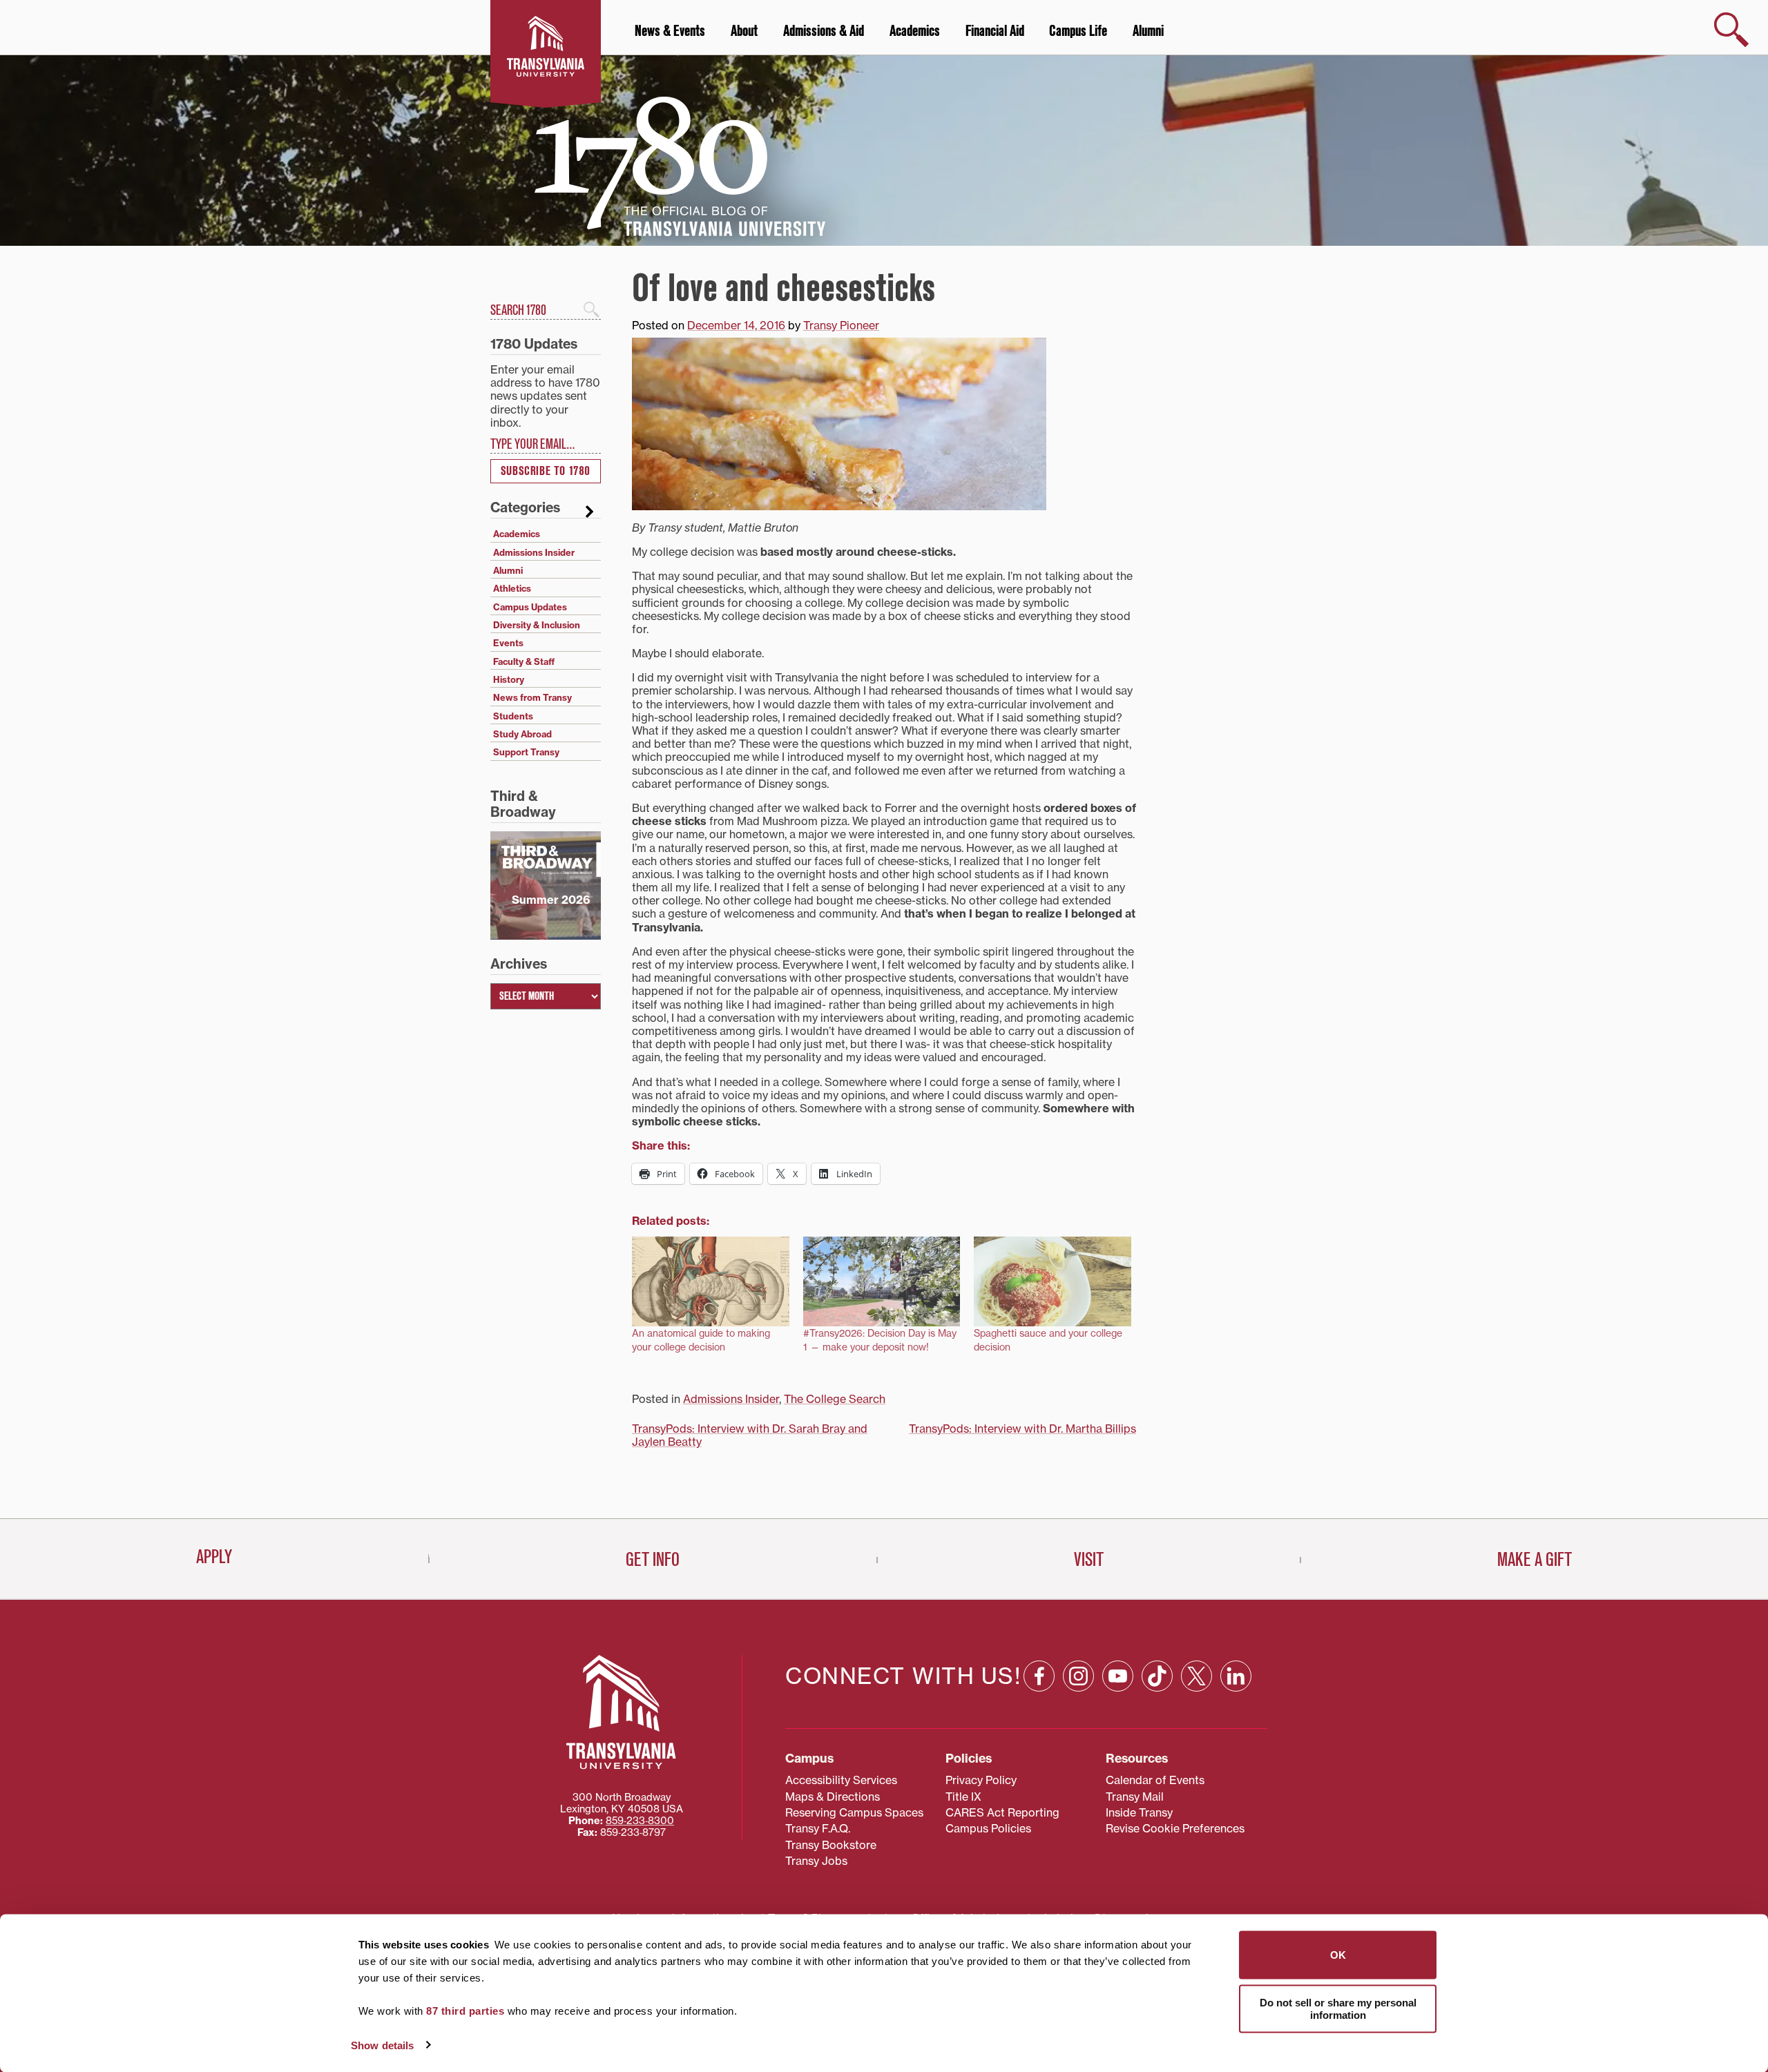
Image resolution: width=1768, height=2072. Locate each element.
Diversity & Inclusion (537, 625)
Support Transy (526, 752)
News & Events (670, 31)
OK (1338, 1955)
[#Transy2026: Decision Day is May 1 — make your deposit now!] (882, 1281)
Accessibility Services (841, 1780)
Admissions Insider (731, 1399)
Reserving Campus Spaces (854, 1812)
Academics (915, 31)
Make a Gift (1535, 1560)
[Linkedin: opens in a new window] (1236, 1676)
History (509, 679)
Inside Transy (1139, 1812)
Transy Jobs (816, 1861)
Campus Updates (530, 607)
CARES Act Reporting (1002, 1812)
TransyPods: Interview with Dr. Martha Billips (1022, 1429)
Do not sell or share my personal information (1338, 2008)
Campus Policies (988, 1828)
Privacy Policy (981, 1780)
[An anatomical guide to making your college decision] (711, 1281)
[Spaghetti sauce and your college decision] (1053, 1281)
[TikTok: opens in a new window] (1157, 1676)
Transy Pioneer (841, 325)
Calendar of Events (1155, 1780)
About (744, 31)
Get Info (653, 1560)
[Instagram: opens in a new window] (1078, 1676)
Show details (382, 2045)
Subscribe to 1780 (546, 471)
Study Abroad (522, 734)
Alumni (1148, 31)
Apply (214, 1557)
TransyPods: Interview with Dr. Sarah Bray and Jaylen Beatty (750, 1435)
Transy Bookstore (831, 1845)
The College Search (835, 1399)
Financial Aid (995, 31)
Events (508, 643)
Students (513, 716)
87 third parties (465, 2011)
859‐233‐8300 (640, 1821)
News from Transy (532, 697)
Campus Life (1078, 31)
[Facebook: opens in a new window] (1039, 1676)
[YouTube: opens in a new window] (1118, 1676)
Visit (1089, 1560)
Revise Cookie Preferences (1175, 1828)
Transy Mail (1135, 1797)
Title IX (963, 1797)
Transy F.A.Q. (818, 1828)
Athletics (512, 588)
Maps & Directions (833, 1797)
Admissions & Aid (824, 31)
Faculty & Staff (524, 661)
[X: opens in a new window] (1197, 1676)
